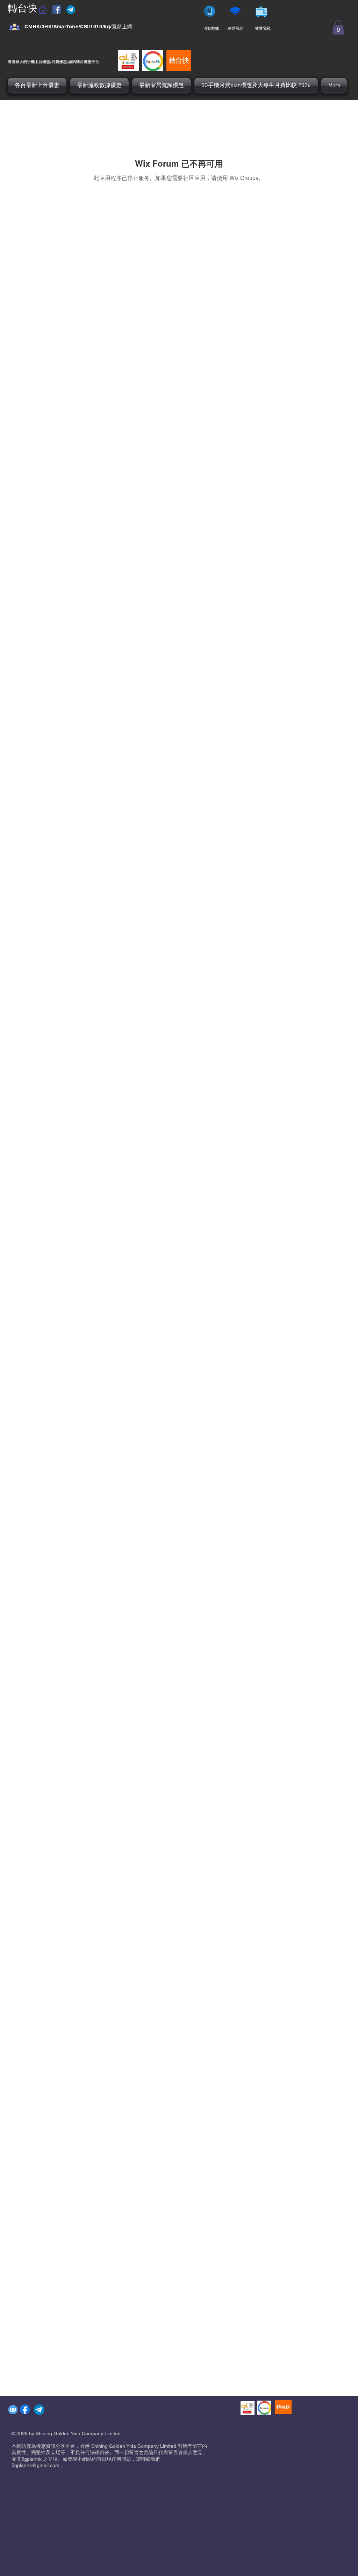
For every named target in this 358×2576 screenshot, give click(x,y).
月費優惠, (60, 61)
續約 (72, 61)
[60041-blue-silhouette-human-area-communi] (13, 2410)
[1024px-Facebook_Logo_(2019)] (25, 2409)
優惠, (47, 61)
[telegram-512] (39, 2410)
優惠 (87, 61)
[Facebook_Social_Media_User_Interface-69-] (15, 27)
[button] (338, 27)
